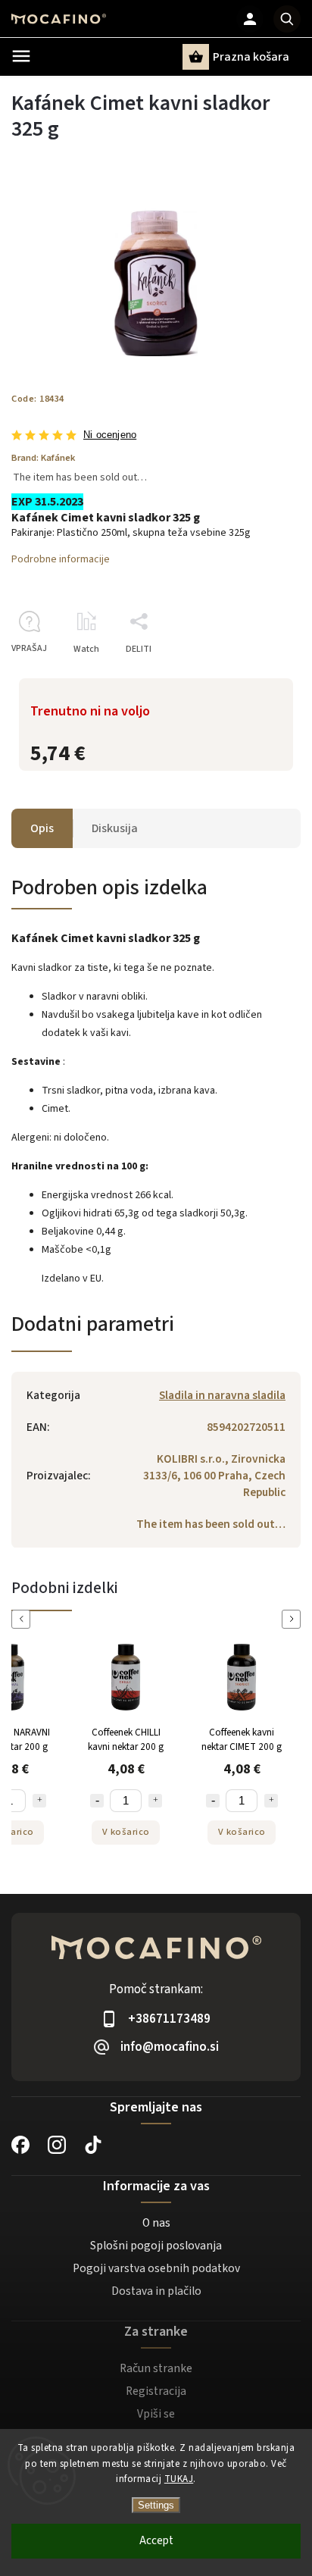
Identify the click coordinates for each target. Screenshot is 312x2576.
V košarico (108, 1832)
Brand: (43, 458)
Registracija (156, 2391)
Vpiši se (156, 2414)
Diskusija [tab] (115, 828)
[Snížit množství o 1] (79, 1801)
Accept (156, 2541)
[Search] (287, 19)
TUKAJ (179, 2479)
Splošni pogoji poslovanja (156, 2246)
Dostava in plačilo (156, 2291)
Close (254, 676)
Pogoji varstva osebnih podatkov (156, 2268)
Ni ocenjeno (110, 435)
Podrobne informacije (61, 559)
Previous (23, 1619)
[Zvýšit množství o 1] (21, 1801)
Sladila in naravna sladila (222, 1395)
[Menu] (21, 56)
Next (294, 1619)
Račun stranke (156, 2368)
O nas (156, 2223)
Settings (156, 2505)
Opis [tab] (42, 828)
